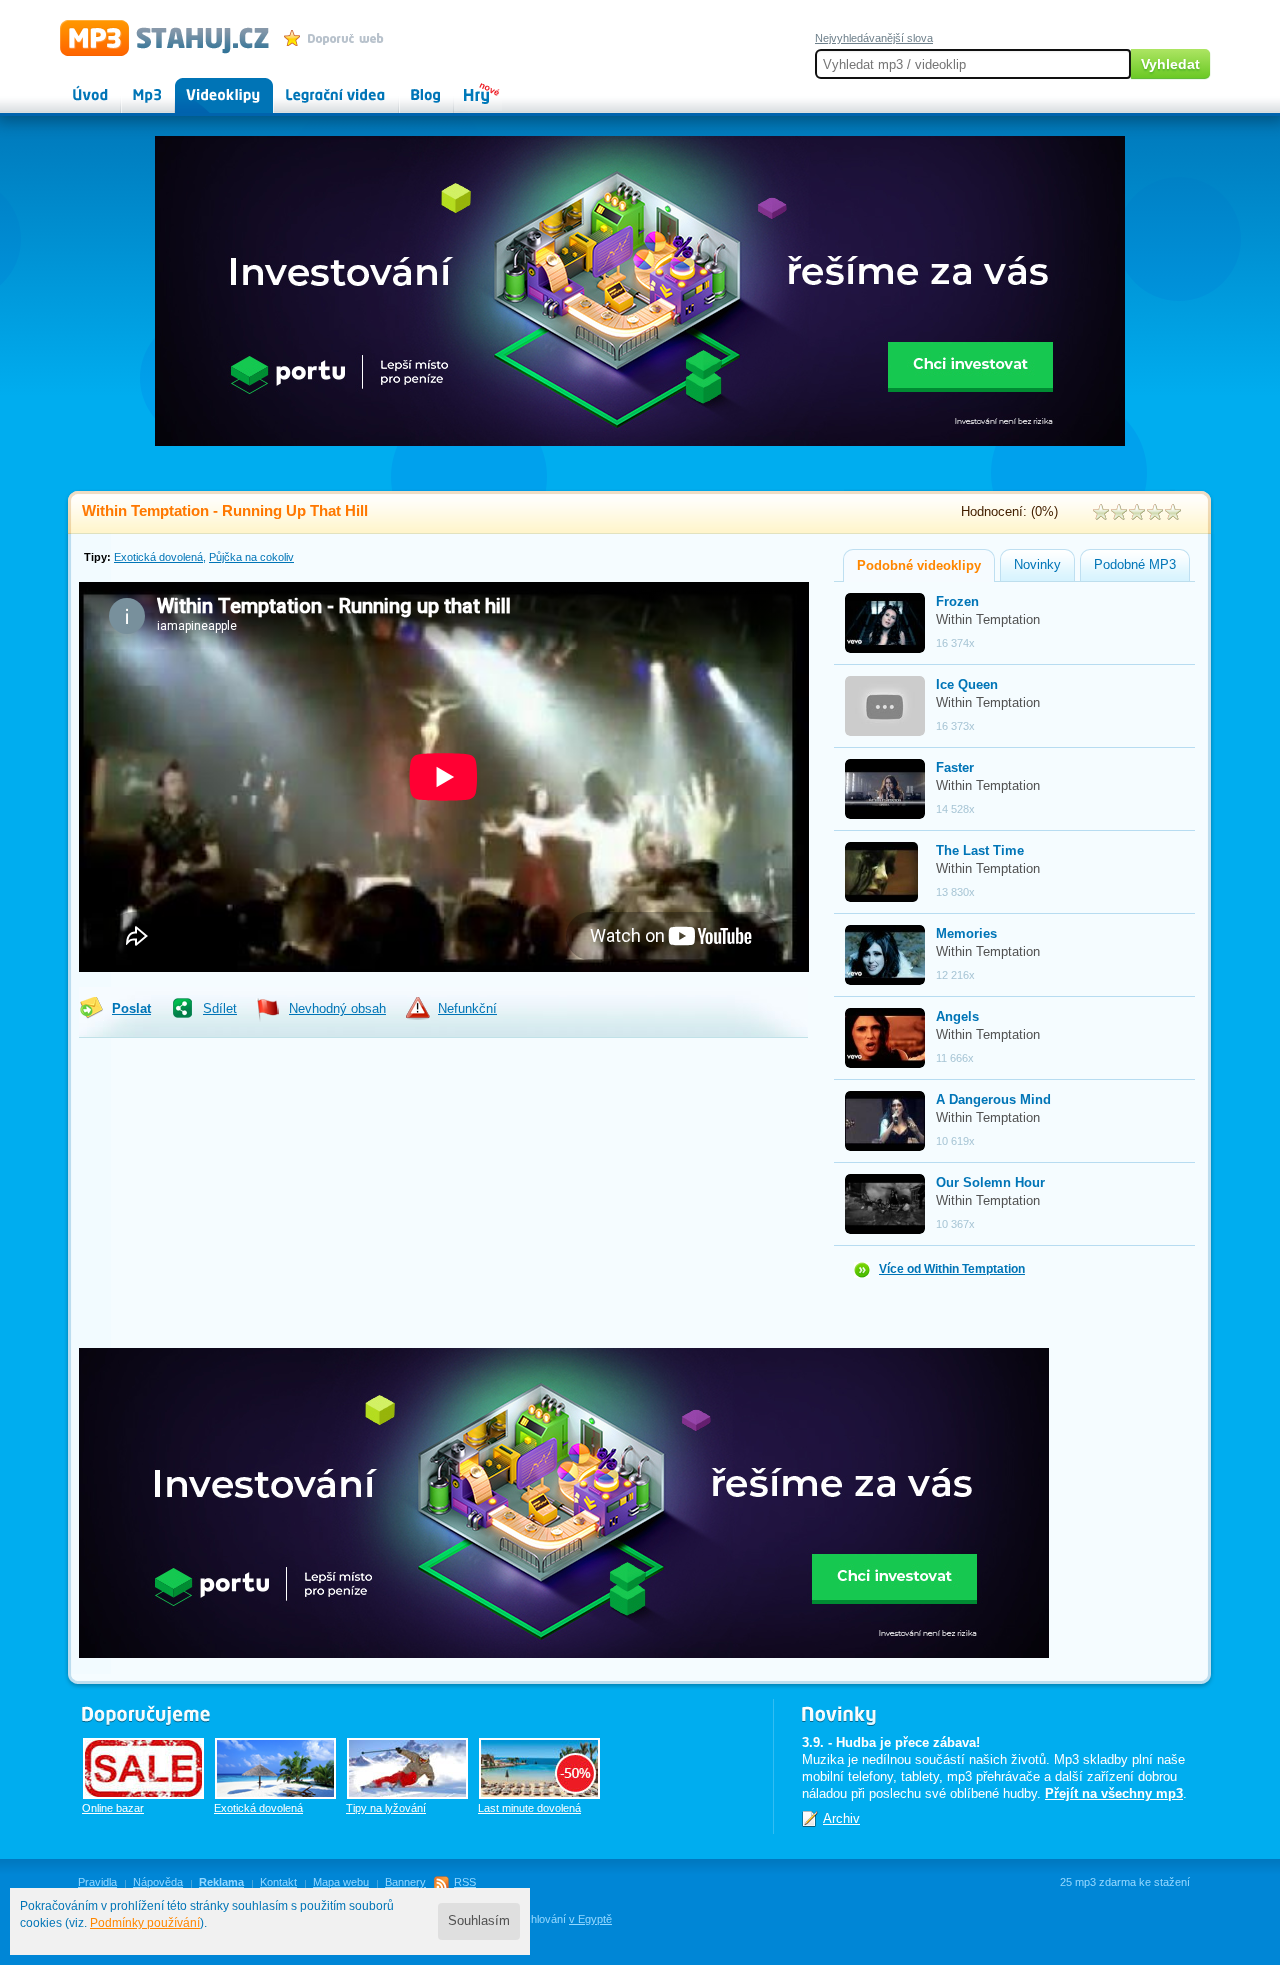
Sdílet (220, 1009)
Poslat (131, 1009)
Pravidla (97, 1882)
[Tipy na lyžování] (407, 1768)
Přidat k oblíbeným (338, 38)
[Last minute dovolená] (539, 1768)
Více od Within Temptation (952, 1269)
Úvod (74, 86)
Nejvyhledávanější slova (874, 38)
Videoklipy (205, 86)
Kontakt (278, 1882)
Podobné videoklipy (919, 566)
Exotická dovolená (158, 557)
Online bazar (113, 1808)
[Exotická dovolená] (275, 1768)
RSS (465, 1882)
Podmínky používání (145, 1923)
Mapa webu (341, 1882)
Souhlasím (479, 1921)
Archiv (841, 1818)
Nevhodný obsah (337, 1009)
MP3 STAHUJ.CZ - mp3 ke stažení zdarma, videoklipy (155, 37)
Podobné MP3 (1135, 565)
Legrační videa (315, 86)
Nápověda (158, 1882)
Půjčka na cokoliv (251, 557)
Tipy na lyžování (386, 1808)
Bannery (405, 1882)
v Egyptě (590, 1919)
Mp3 (133, 86)
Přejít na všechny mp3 (1114, 1793)
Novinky (1037, 565)
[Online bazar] (143, 1768)
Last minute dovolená (529, 1808)
